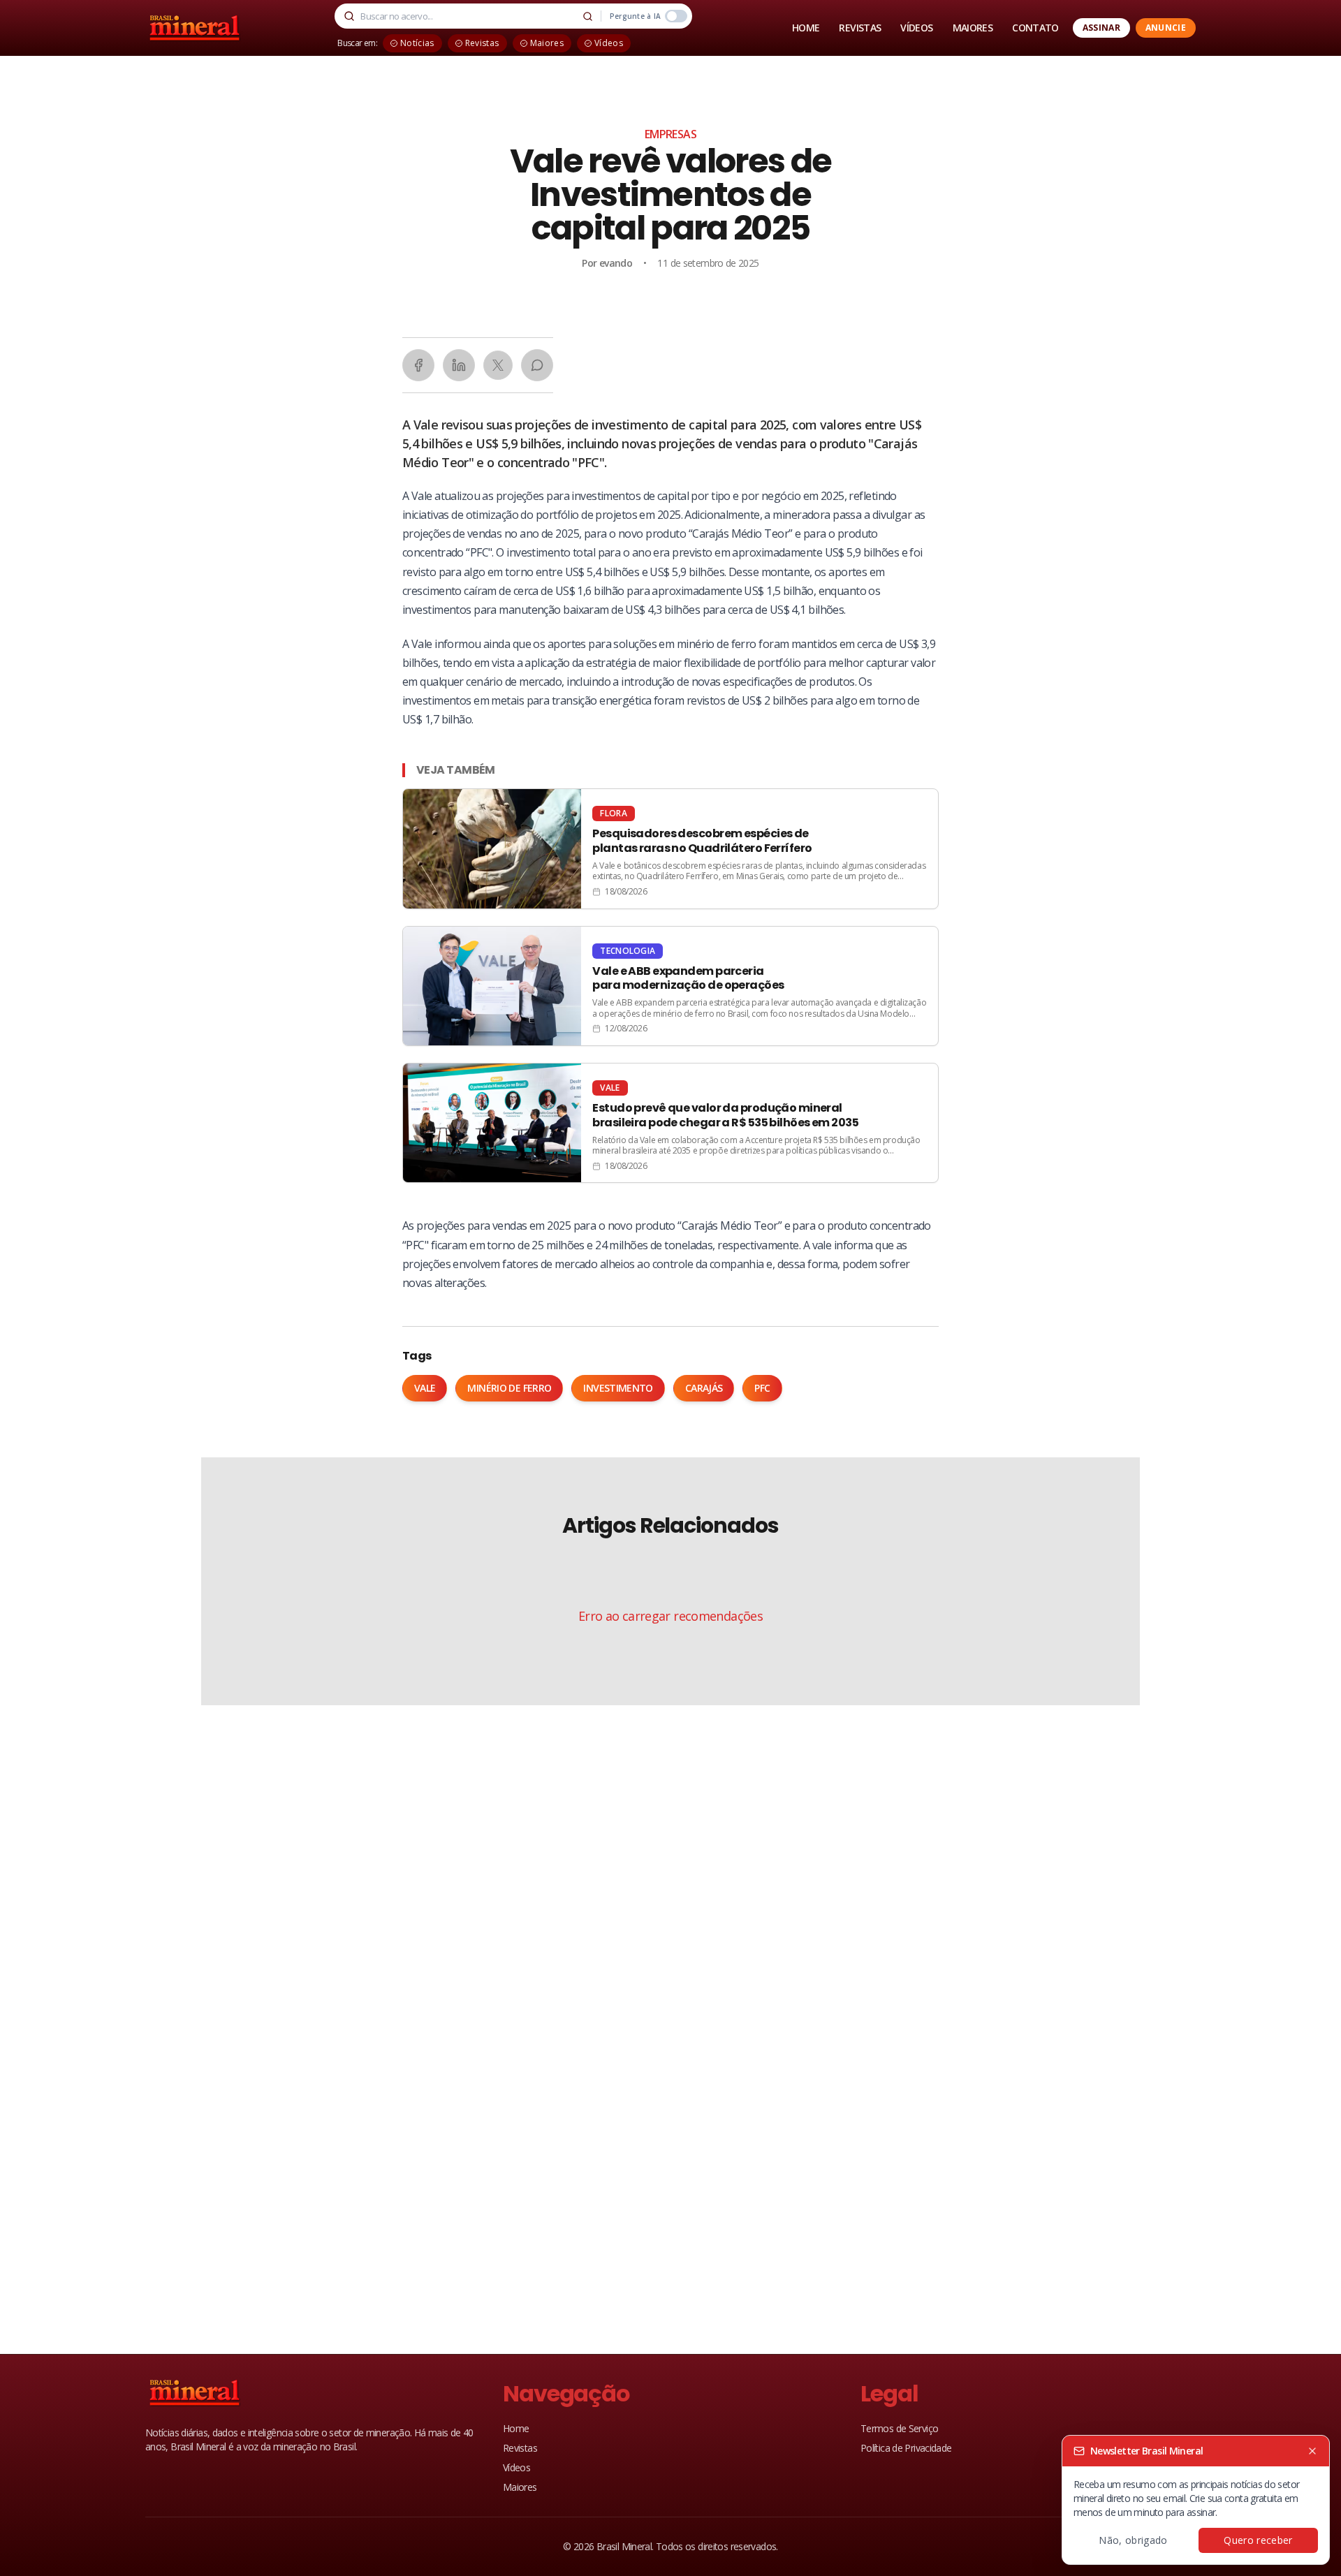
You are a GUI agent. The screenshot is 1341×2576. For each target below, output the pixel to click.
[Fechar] (1312, 2451)
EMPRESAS (670, 134)
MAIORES (973, 28)
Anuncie (1166, 28)
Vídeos (516, 2467)
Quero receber (1258, 2540)
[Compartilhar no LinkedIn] (459, 365)
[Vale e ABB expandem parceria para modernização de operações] (670, 986)
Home (516, 2428)
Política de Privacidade (906, 2448)
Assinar (1101, 28)
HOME (806, 28)
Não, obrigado (1133, 2540)
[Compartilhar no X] (498, 365)
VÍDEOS (916, 28)
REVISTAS (860, 28)
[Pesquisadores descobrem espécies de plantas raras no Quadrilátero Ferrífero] (670, 848)
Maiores (520, 2487)
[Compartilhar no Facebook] (418, 365)
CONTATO (1035, 28)
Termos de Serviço (899, 2428)
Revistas (520, 2448)
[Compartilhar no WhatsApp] (537, 365)
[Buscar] (588, 16)
